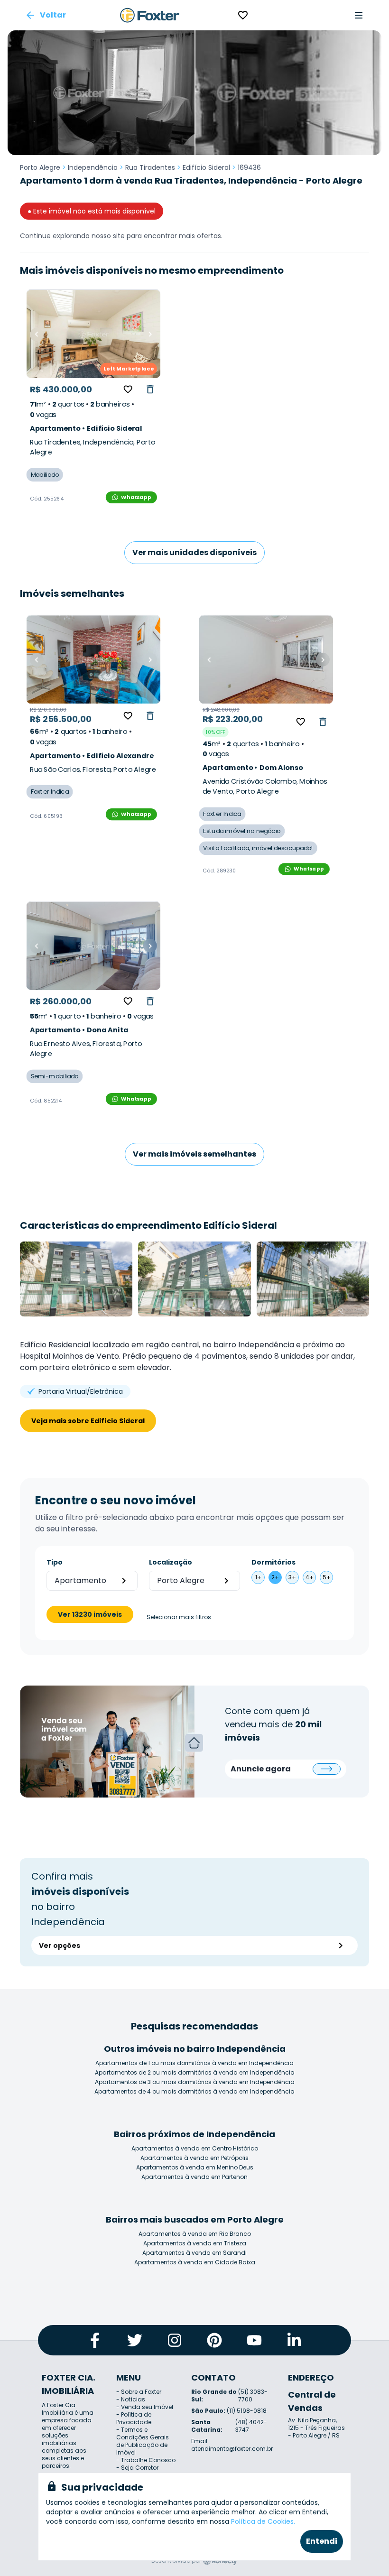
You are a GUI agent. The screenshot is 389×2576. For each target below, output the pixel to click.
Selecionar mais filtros (179, 1617)
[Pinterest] (214, 2340)
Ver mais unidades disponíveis (194, 552)
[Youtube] (254, 2340)
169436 (249, 167)
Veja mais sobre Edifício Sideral (88, 1421)
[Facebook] (95, 2340)
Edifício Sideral (206, 167)
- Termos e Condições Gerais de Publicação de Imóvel (143, 2441)
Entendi (322, 2541)
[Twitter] (135, 2340)
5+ (327, 1577)
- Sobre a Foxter (139, 2392)
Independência (93, 167)
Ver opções (60, 1946)
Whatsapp (136, 497)
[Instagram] (175, 2340)
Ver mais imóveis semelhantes (194, 1154)
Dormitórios (273, 1562)
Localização (171, 1562)
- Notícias (131, 2399)
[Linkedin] (294, 2340)
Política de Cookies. (263, 2521)
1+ (258, 1577)
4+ (310, 1577)
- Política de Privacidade (134, 2418)
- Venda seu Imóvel (145, 2407)
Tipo (55, 1562)
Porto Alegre (40, 167)
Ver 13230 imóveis (90, 1614)
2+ (275, 1577)
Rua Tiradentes (150, 167)
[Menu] (359, 15)
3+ (292, 1577)
